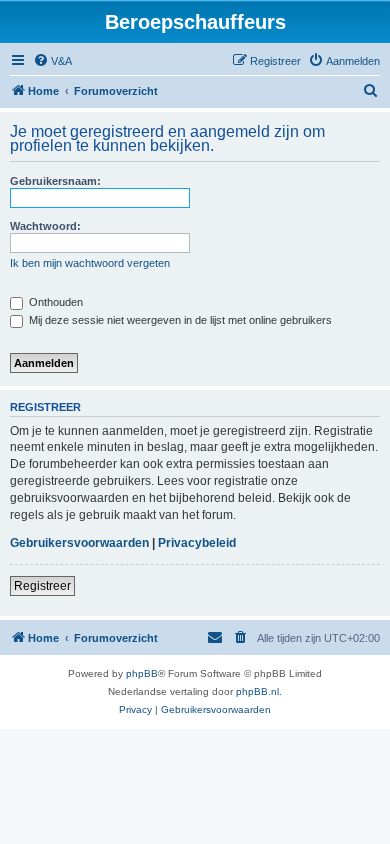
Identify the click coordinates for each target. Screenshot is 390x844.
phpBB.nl (257, 691)
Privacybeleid (197, 543)
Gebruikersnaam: (55, 181)
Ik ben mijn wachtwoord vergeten (90, 263)
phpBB (142, 673)
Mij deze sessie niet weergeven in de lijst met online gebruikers (179, 320)
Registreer (42, 586)
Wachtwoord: (45, 226)
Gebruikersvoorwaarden (79, 543)
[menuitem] (52, 61)
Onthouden (54, 302)
